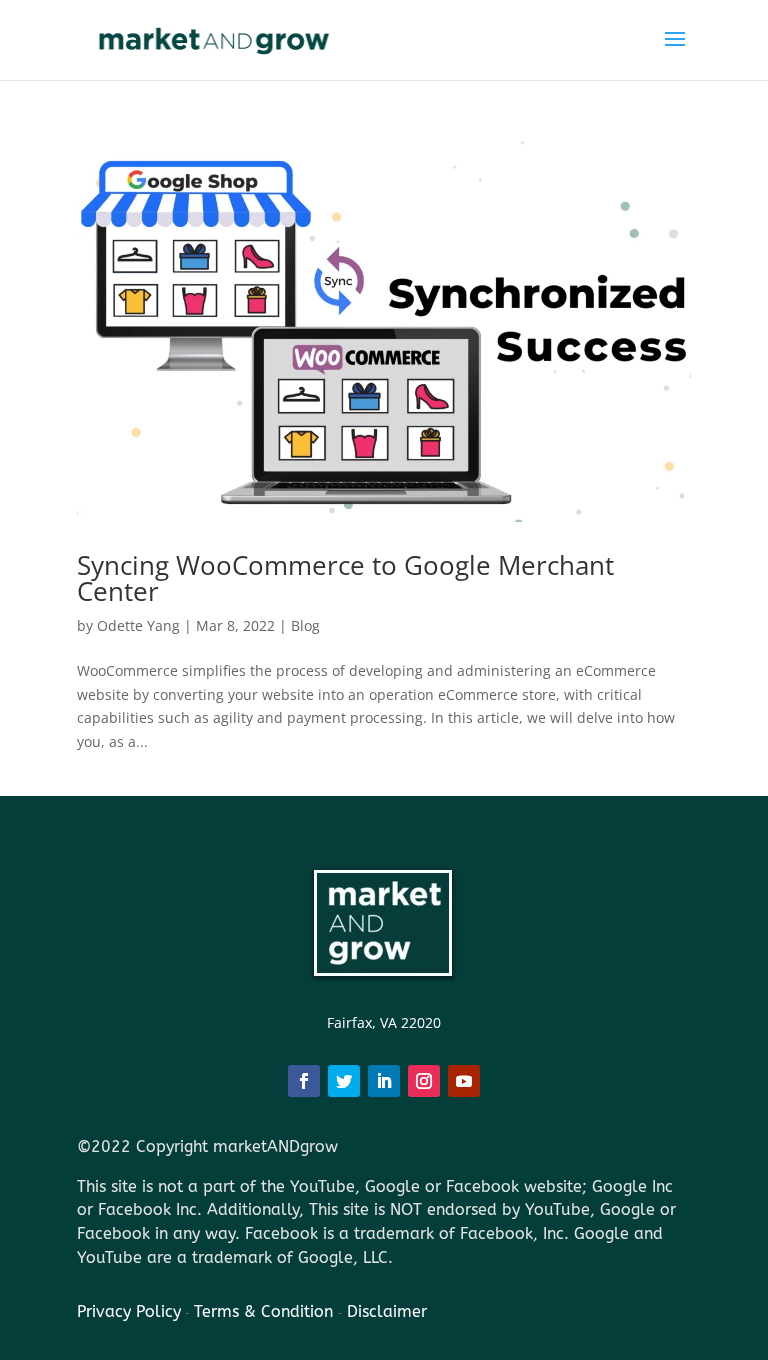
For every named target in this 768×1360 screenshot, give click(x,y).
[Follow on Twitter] (344, 1081)
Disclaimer (387, 1311)
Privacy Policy (129, 1311)
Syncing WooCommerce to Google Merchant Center (345, 578)
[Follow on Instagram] (424, 1081)
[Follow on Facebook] (304, 1081)
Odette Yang (138, 625)
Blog (305, 625)
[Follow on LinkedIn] (384, 1081)
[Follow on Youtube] (464, 1081)
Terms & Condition (266, 1311)
